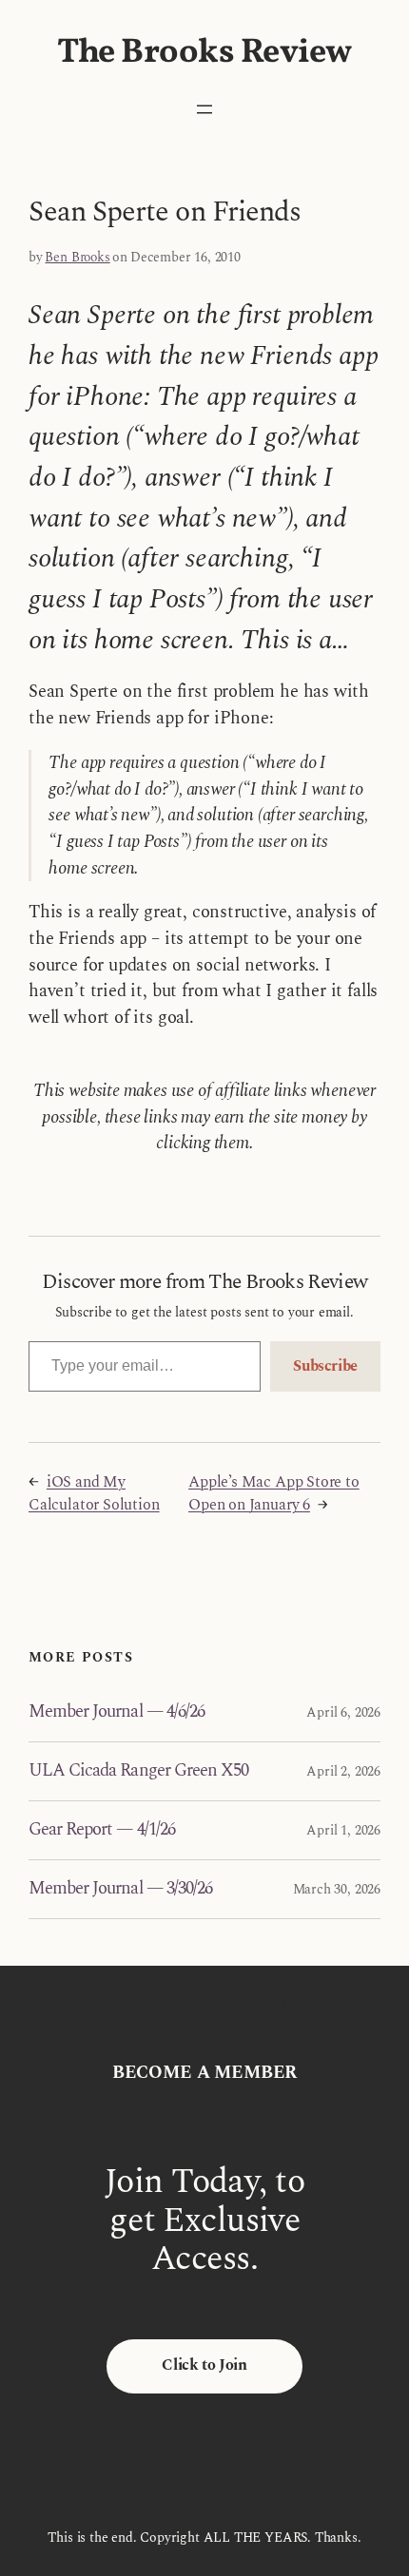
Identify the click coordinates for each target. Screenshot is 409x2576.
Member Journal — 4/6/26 (117, 1712)
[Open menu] (204, 109)
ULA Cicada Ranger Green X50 (138, 1771)
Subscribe (325, 1366)
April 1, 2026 (343, 1830)
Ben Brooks (77, 257)
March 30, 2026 (337, 1889)
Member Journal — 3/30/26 (120, 1889)
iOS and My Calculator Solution (94, 1494)
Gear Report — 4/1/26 (102, 1830)
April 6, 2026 (343, 1712)
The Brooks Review (204, 53)
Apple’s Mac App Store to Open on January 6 (274, 1494)
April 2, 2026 (343, 1771)
